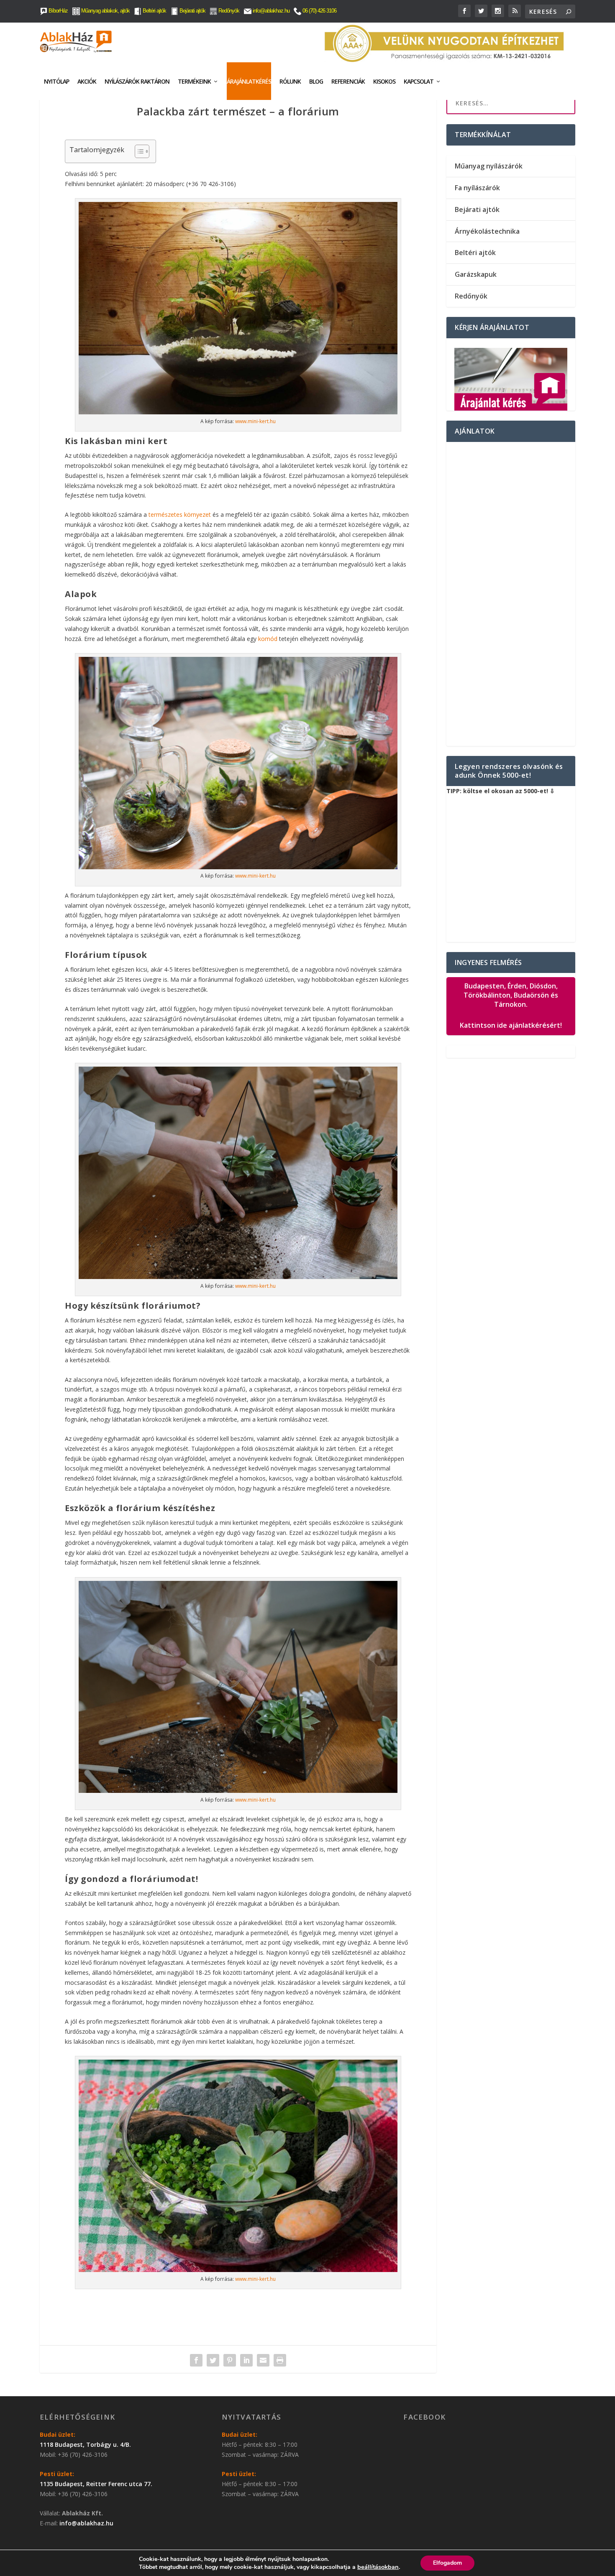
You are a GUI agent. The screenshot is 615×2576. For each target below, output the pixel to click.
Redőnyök (228, 11)
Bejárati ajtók (192, 11)
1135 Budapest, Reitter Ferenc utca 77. (96, 2484)
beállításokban (378, 2567)
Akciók (87, 81)
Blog (316, 81)
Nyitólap (56, 81)
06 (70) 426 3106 (319, 11)
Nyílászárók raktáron (137, 81)
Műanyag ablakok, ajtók (105, 11)
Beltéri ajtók (154, 11)
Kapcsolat (419, 81)
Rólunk (290, 81)
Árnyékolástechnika (487, 231)
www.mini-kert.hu (255, 421)
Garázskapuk (476, 274)
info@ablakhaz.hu (271, 11)
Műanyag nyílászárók (489, 166)
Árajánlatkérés (249, 81)
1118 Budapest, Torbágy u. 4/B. (85, 2445)
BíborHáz (58, 11)
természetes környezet (180, 514)
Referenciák (348, 81)
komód (268, 639)
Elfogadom (447, 2563)
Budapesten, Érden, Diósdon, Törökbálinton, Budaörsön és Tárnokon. (511, 1006)
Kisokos (384, 81)
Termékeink (194, 81)
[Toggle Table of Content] (138, 151)
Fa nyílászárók (477, 188)
